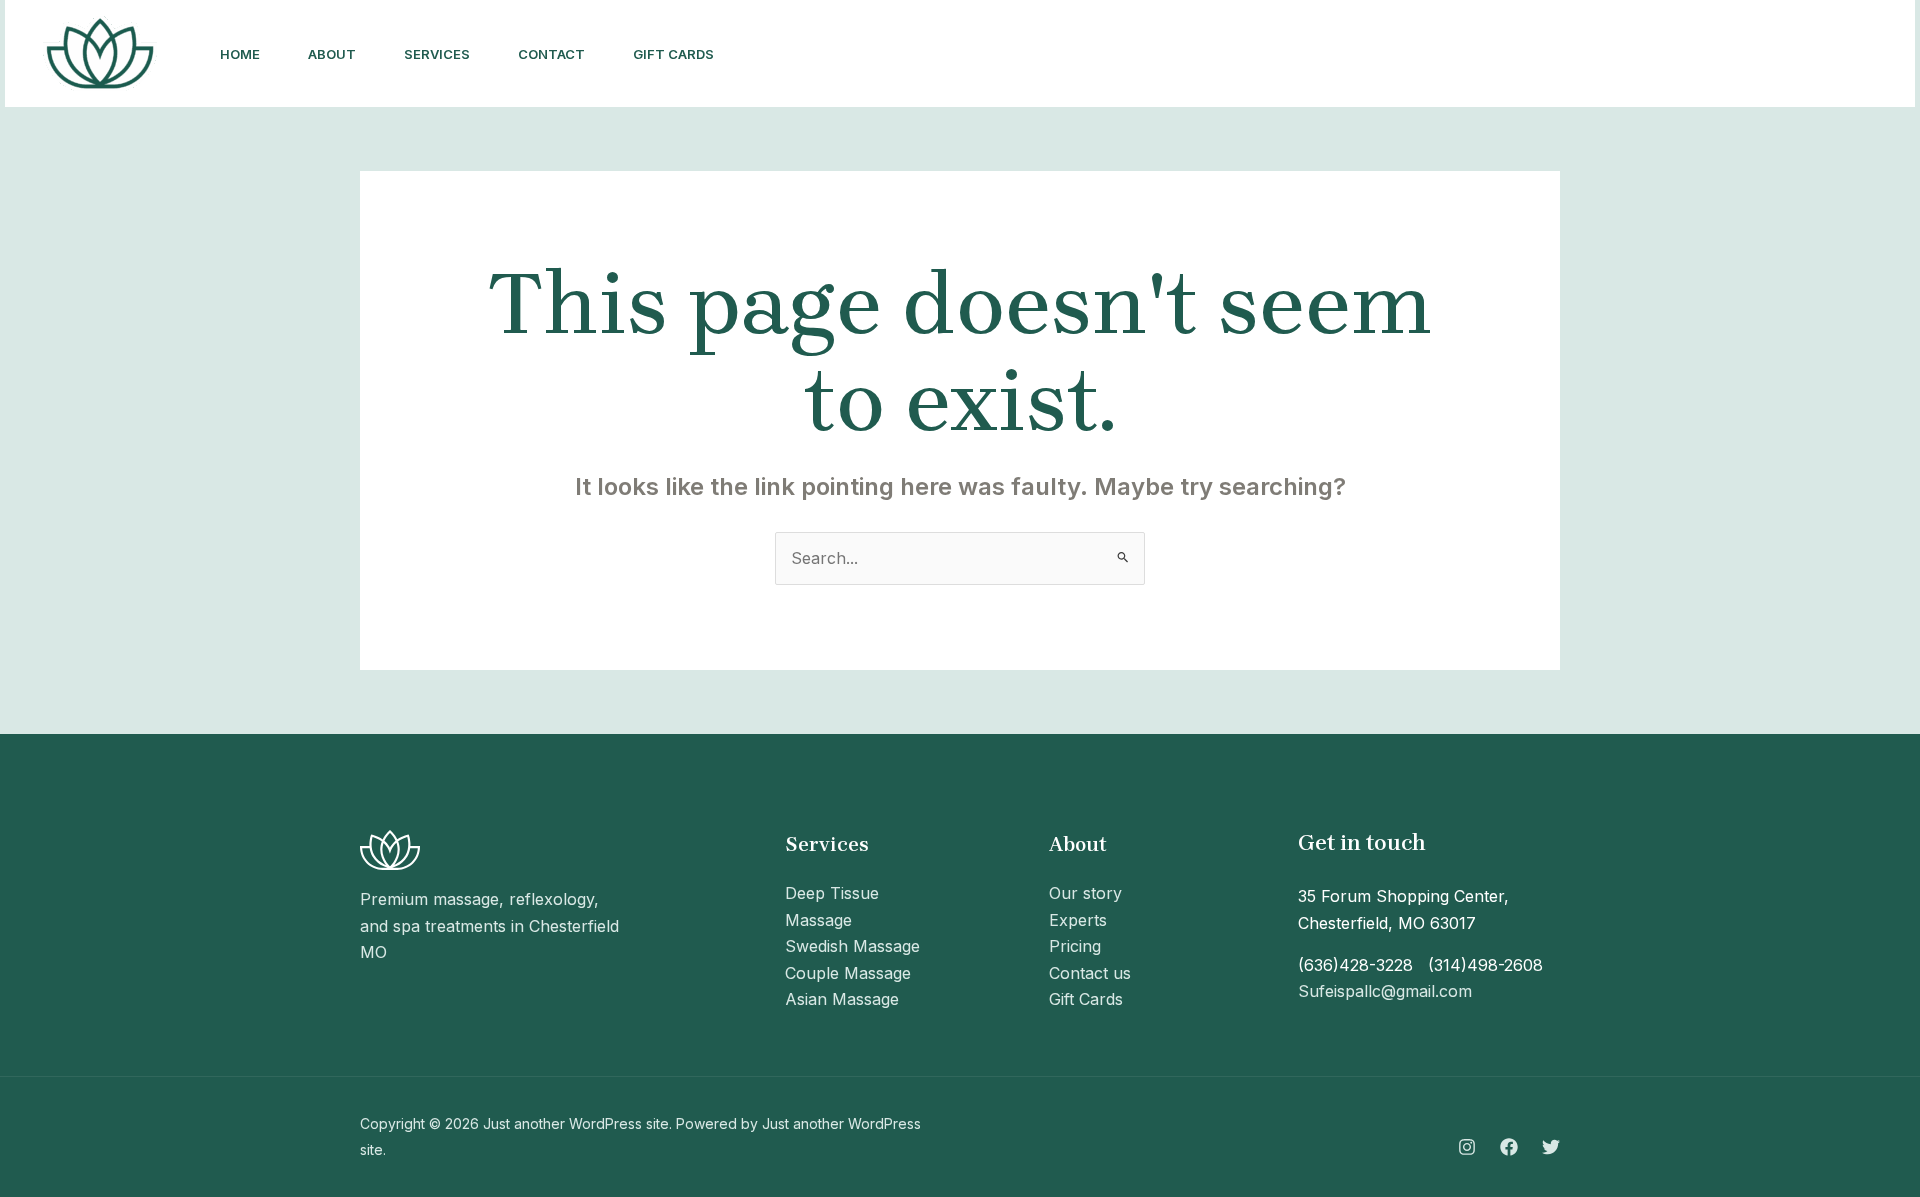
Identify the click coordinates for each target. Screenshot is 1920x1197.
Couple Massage (848, 973)
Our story (1085, 893)
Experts (1078, 920)
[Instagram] (1467, 1147)
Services (437, 54)
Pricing (1075, 946)
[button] (1804, 54)
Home (240, 54)
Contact (551, 54)
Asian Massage (842, 999)
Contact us (1090, 973)
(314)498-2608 (1485, 965)
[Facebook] (1509, 1147)
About (332, 54)
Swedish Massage (852, 946)
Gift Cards (673, 54)
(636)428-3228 (1355, 965)
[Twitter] (1551, 1147)
